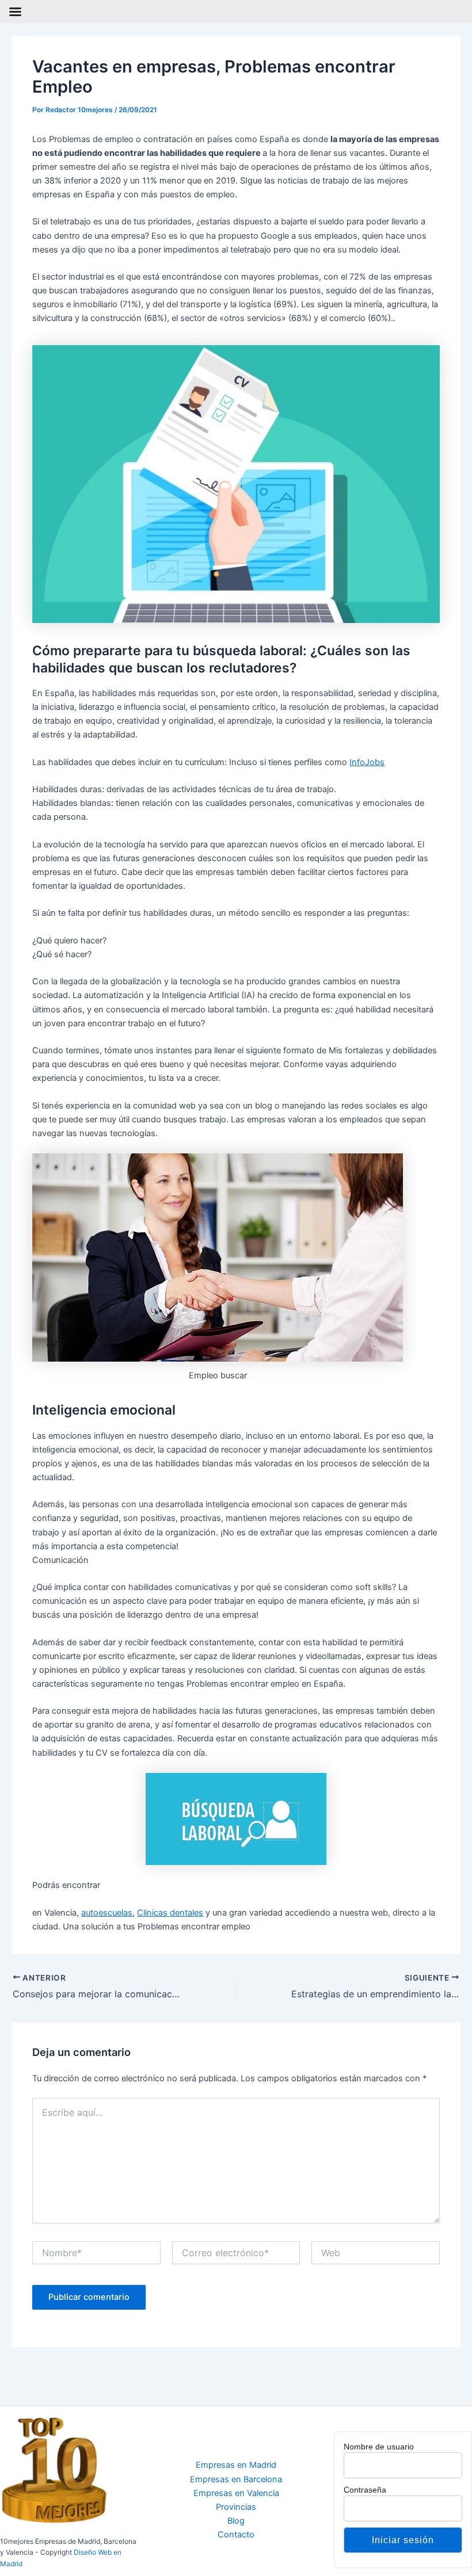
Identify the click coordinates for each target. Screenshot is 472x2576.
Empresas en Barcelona (236, 2479)
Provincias (236, 2507)
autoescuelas (107, 1913)
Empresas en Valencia (236, 2493)
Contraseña (365, 2490)
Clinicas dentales (170, 1913)
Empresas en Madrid (236, 2465)
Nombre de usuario (379, 2447)
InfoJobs (367, 762)
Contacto (236, 2535)
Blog (236, 2521)
